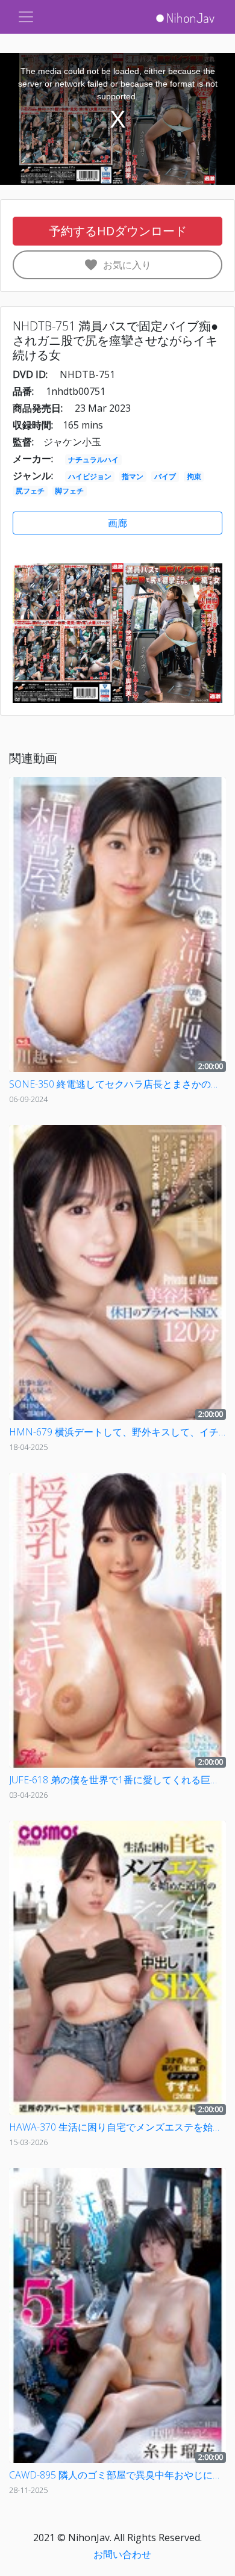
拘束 (194, 476)
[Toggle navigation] (26, 17)
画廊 (117, 523)
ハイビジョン (90, 476)
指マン (133, 476)
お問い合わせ (122, 2554)
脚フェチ (69, 491)
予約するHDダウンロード (118, 231)
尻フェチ (30, 491)
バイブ (165, 476)
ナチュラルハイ (93, 460)
